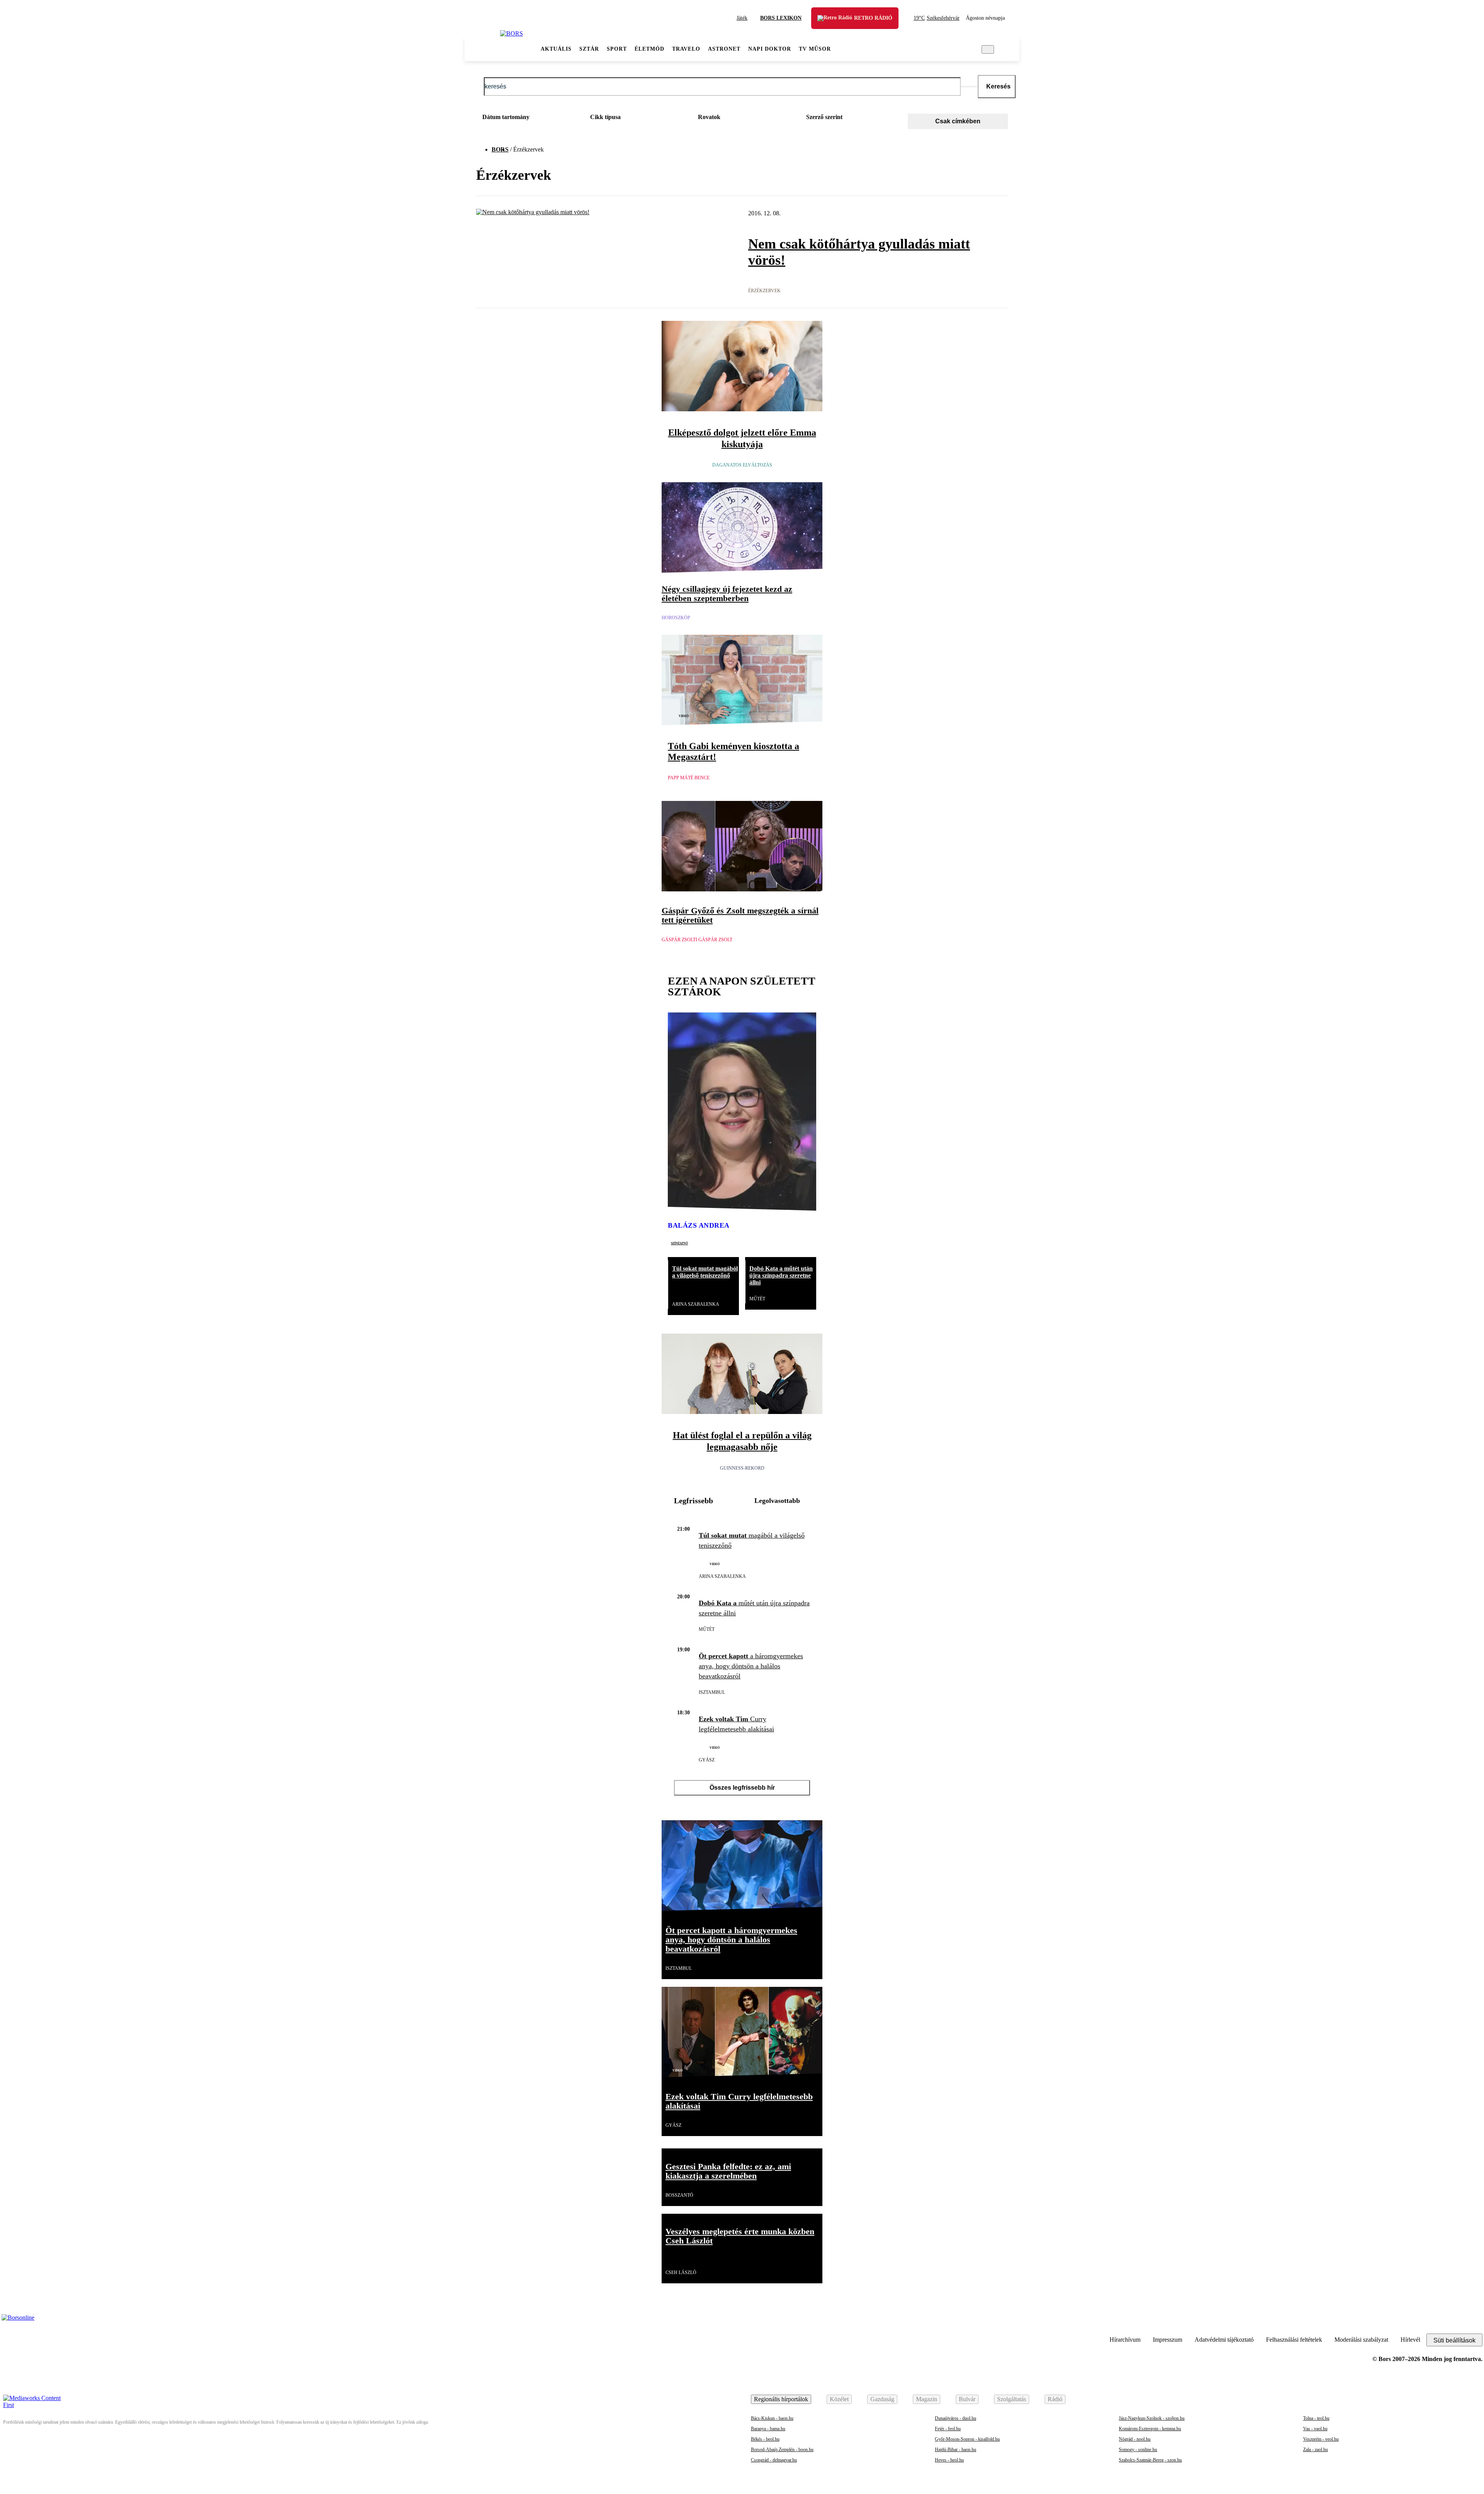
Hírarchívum (1125, 2340)
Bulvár (967, 2399)
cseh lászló (681, 2273)
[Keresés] (988, 49)
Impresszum (1167, 2340)
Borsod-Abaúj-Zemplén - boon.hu (782, 2450)
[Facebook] (1475, 2322)
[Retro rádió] (828, 23)
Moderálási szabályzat (1361, 2340)
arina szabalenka (696, 1304)
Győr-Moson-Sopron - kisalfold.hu (967, 2439)
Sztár (589, 49)
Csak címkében (958, 121)
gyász (707, 1760)
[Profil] (1005, 49)
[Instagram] (1455, 2322)
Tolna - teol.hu (1316, 2418)
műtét (757, 1299)
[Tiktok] (1436, 2322)
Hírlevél (1410, 2340)
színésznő (679, 1243)
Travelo (686, 49)
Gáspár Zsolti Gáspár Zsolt (697, 940)
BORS (500, 149)
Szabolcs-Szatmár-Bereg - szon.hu (1150, 2460)
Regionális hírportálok (781, 2399)
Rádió (1055, 2399)
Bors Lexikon (781, 18)
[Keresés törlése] (969, 87)
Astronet (724, 49)
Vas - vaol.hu (1315, 2429)
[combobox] (525, 119)
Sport (617, 49)
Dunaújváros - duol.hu (956, 2418)
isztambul (712, 1692)
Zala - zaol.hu (1316, 2450)
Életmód (649, 49)
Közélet (839, 2399)
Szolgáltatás (1012, 2399)
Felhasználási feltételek (1294, 2340)
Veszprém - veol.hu (1321, 2439)
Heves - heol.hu (949, 2460)
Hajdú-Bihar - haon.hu (956, 2450)
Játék (742, 18)
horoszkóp (676, 618)
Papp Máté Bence (689, 778)
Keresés (998, 86)
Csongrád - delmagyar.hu (774, 2460)
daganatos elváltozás (742, 465)
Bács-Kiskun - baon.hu (772, 2418)
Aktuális (556, 49)
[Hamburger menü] (482, 49)
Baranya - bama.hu (768, 2429)
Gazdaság (882, 2399)
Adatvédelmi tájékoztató (1224, 2340)
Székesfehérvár (937, 18)
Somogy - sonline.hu (1138, 2450)
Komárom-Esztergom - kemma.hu (1150, 2429)
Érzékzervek (764, 291)
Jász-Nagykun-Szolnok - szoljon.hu (1152, 2418)
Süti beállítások (1454, 2340)
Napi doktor (770, 49)
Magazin (927, 2399)
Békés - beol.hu (765, 2439)
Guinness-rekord (742, 1468)
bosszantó (679, 2195)
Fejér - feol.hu (948, 2429)
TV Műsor (815, 49)
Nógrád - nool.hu (1135, 2439)
